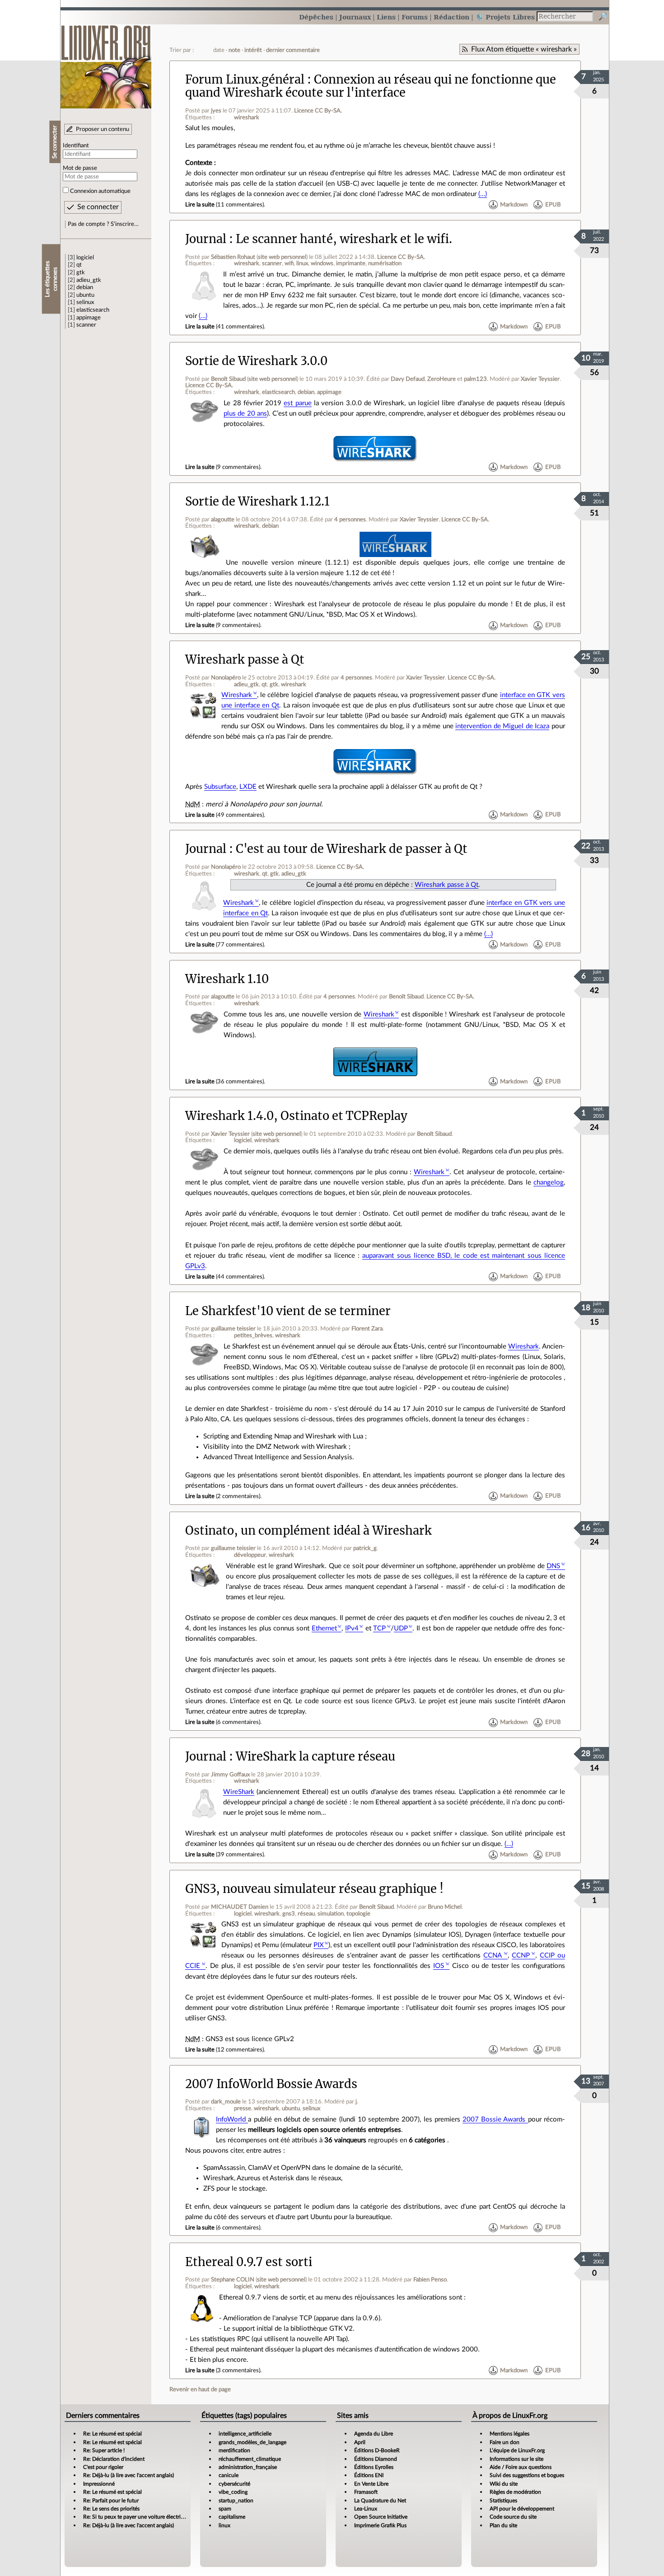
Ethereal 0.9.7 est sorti (249, 2262)
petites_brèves (253, 1335)
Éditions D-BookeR (377, 2450)
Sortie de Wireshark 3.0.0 (256, 361)
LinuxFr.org (106, 62)
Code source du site (513, 2517)
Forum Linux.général (245, 80)
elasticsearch (93, 310)
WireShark (239, 1792)
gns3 (289, 1914)
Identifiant (76, 145)
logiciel (85, 258)
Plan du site (503, 2525)
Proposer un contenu (103, 129)
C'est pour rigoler (103, 2467)
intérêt (253, 50)
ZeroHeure (442, 379)
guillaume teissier (233, 1329)
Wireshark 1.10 (227, 979)
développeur (250, 1555)
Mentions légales (510, 2434)
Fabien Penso (430, 2280)
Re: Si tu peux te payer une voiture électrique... (138, 2517)
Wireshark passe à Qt (245, 660)
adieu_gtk (89, 280)
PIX (319, 1945)
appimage (89, 318)
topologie (358, 1914)
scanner (86, 325)
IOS (439, 1966)
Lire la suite (200, 205)
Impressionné (99, 2484)
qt (79, 265)
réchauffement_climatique (250, 2459)
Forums (415, 17)
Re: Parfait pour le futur (111, 2501)
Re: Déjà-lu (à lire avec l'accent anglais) (129, 2475)
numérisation (385, 263)
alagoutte (223, 520)
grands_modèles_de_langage (253, 2442)
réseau (306, 1914)
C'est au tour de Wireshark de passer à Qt (352, 849)
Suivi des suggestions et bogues (527, 2475)
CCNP (521, 1955)
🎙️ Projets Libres (505, 17)
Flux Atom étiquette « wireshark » (524, 49)
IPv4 (352, 1628)
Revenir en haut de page (200, 2389)
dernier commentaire (293, 50)
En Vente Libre (371, 2484)
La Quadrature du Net (380, 2501)
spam (225, 2509)
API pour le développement (522, 2509)
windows (322, 263)
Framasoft (366, 2492)
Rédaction (451, 17)
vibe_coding (233, 2492)
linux (302, 263)
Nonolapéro (226, 678)
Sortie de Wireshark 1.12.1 (257, 501)
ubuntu (85, 295)
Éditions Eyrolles (374, 2467)
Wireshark (237, 695)
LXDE (248, 787)
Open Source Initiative (381, 2517)
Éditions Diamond (376, 2459)
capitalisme (232, 2517)
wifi (289, 263)
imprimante (351, 263)
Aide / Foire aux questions (521, 2467)
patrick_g (365, 1548)
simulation (331, 1914)
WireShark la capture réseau (316, 1756)
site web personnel (282, 257)
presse (243, 2108)
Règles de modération (515, 2492)
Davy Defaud (408, 379)
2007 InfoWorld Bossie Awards (271, 2084)
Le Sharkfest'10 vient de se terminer (288, 1311)
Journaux (355, 17)
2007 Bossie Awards (495, 2119)
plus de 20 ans (245, 414)
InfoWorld (232, 2119)
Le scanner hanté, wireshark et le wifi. (344, 239)
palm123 (475, 379)
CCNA (493, 1955)
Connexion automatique (100, 191)
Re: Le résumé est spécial (112, 2434)
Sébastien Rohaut (233, 257)
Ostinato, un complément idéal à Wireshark (309, 1531)
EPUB (553, 205)
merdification (234, 2450)
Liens (386, 17)
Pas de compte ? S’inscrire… (103, 224)
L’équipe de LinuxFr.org (517, 2450)
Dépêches (316, 17)
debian (85, 287)
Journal (206, 239)
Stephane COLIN (233, 2280)
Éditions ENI (369, 2475)
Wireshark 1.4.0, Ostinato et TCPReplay (296, 1116)
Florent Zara (367, 1329)
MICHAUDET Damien (240, 1907)
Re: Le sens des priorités (111, 2509)
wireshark (247, 117)
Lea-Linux (366, 2509)
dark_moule (226, 2102)
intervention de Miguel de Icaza (502, 726)
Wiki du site (504, 2484)
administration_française (248, 2467)
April (360, 2442)
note (234, 50)
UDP (401, 1628)
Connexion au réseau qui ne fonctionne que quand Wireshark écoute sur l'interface (371, 86)
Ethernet (324, 1628)
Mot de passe (80, 168)
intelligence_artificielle (245, 2434)
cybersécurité (234, 2484)
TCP (379, 1628)
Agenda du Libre (374, 2434)
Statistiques (503, 2501)
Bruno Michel (445, 1907)
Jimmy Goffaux (230, 1775)
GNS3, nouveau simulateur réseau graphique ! (314, 1889)
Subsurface (220, 787)
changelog (549, 1183)
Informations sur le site (517, 2459)
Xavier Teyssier (540, 379)
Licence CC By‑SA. (318, 111)
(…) (483, 194)
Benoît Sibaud (228, 379)
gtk (81, 272)
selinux (85, 302)
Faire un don (505, 2442)
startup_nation (236, 2501)
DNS (553, 1566)
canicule (229, 2475)
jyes (216, 111)
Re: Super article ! (104, 2450)
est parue (297, 403)
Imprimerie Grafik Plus (380, 2525)
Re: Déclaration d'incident (114, 2459)
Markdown (514, 205)
